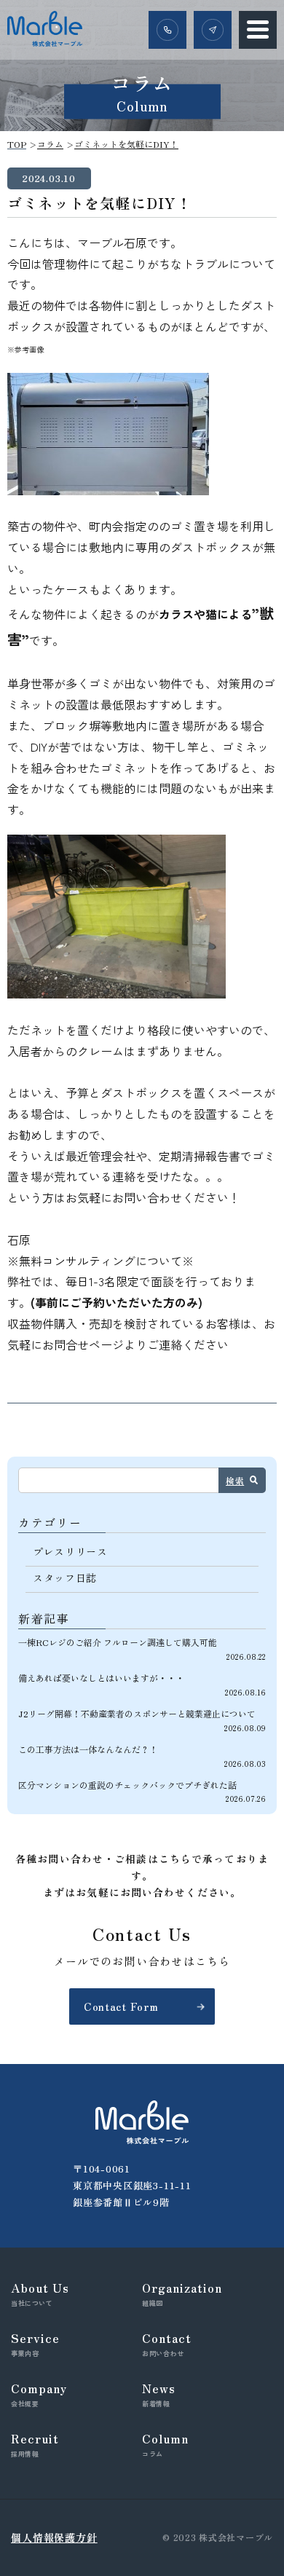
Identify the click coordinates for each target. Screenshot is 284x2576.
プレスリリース (70, 1551)
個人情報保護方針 (54, 2537)
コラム (50, 144)
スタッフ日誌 (65, 1577)
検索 (235, 1480)
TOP (17, 144)
